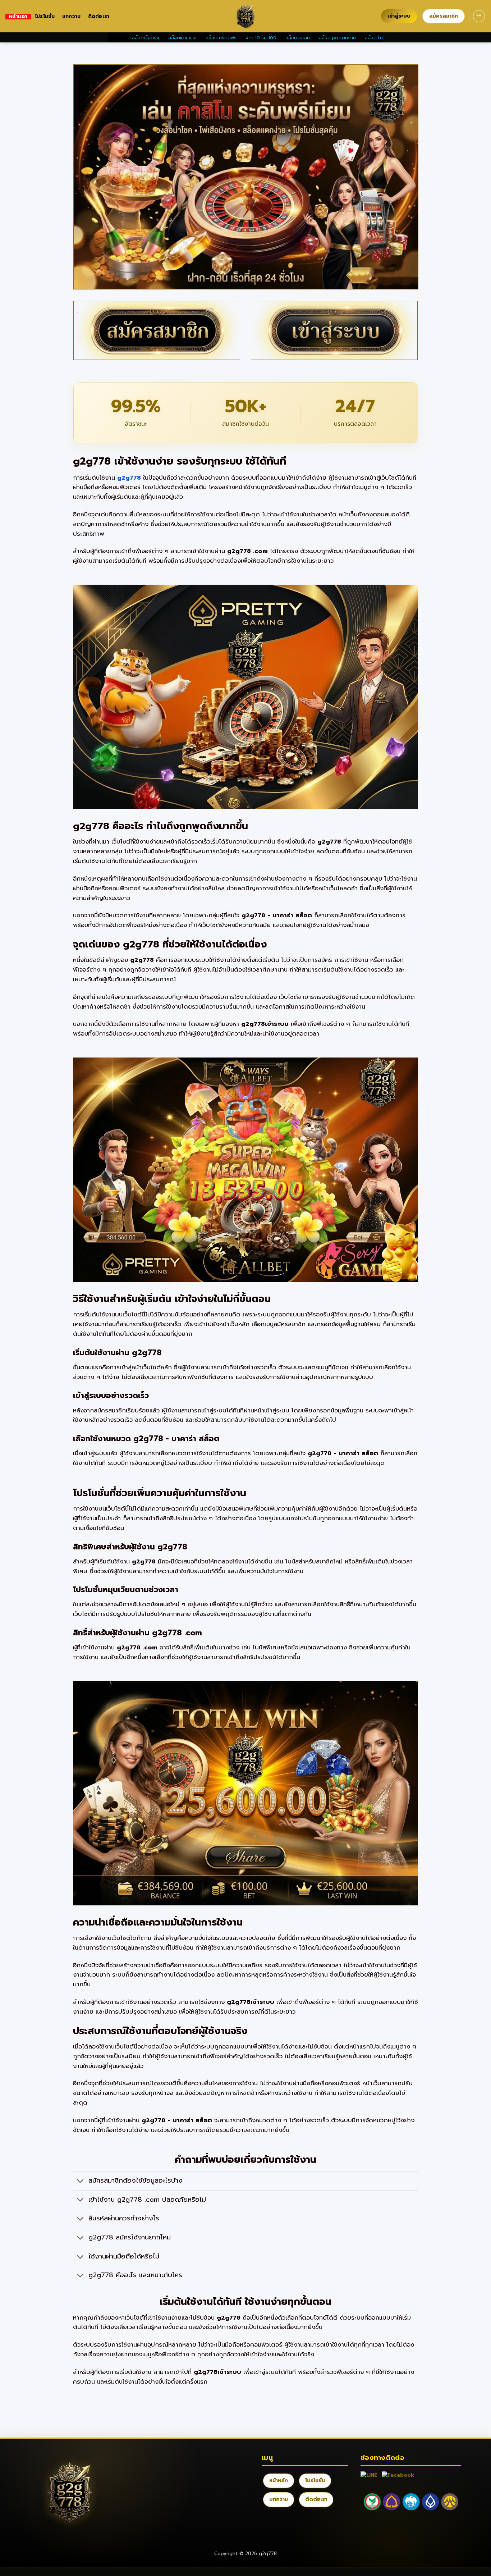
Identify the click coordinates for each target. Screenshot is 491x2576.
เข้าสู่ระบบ (399, 16)
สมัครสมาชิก (444, 16)
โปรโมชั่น (45, 17)
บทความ (72, 17)
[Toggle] (80, 2181)
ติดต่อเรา (99, 17)
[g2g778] (245, 16)
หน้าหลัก (279, 2481)
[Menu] (479, 16)
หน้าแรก (18, 17)
